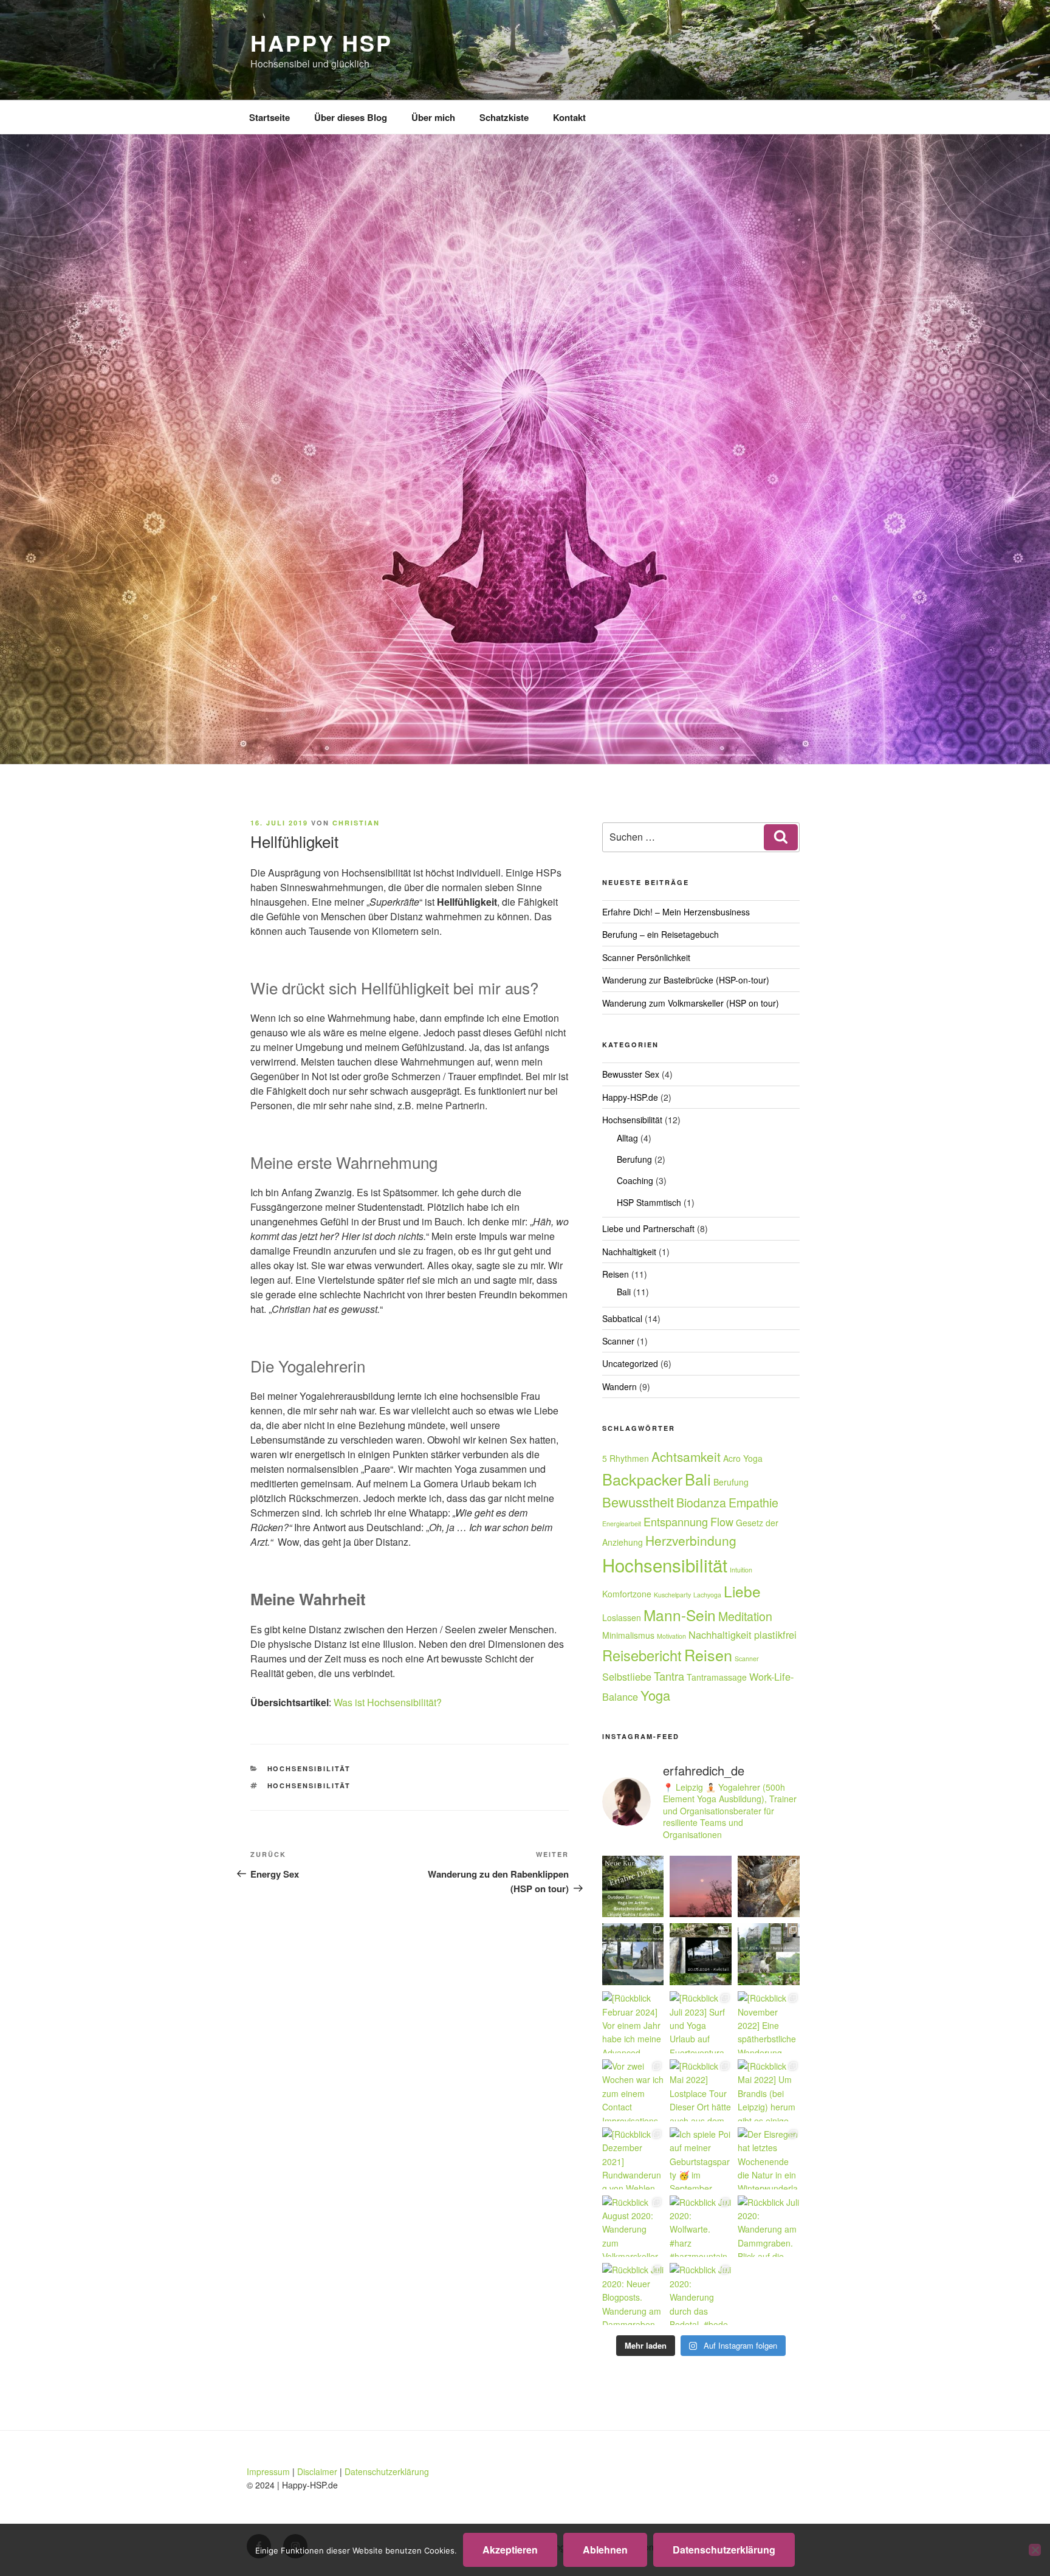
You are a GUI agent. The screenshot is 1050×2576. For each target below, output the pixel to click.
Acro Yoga (743, 1458)
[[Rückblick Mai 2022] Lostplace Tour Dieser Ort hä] (701, 2090)
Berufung (634, 1159)
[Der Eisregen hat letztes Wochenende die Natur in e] (769, 2158)
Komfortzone (627, 1594)
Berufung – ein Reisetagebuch (661, 934)
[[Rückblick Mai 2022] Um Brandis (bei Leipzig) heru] (769, 2090)
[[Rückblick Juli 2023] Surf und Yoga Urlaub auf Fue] (701, 2022)
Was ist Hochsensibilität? (388, 1702)
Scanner (618, 1341)
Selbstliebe (627, 1676)
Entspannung (676, 1521)
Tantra (669, 1676)
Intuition (741, 1570)
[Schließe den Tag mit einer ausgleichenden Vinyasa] (633, 1887)
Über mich (433, 117)
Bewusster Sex (631, 1074)
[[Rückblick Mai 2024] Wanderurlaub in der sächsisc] (701, 1954)
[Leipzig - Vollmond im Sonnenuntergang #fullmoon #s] (701, 1887)
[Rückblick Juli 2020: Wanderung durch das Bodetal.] (701, 2294)
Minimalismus (628, 1635)
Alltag (627, 1138)
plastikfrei (775, 1634)
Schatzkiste (504, 117)
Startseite (269, 117)
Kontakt (569, 117)
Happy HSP (321, 43)
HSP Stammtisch (649, 1202)
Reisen (616, 1274)
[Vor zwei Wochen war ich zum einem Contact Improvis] (633, 2090)
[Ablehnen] (1035, 2550)
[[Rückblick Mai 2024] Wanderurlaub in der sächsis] (633, 1954)
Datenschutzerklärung (387, 2471)
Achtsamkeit (686, 1456)
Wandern (619, 1386)
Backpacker (642, 1479)
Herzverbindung (691, 1540)
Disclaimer (317, 2471)
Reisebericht (642, 1655)
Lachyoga (707, 1595)
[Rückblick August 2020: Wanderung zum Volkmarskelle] (633, 2226)
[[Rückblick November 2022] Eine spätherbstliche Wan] (769, 2022)
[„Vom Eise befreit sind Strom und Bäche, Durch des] (769, 1887)
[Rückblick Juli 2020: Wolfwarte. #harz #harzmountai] (701, 2226)
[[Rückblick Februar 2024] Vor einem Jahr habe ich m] (633, 2022)
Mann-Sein (680, 1615)
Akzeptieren (510, 2550)
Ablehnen (605, 2550)
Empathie (753, 1502)
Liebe (742, 1591)
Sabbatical (622, 1318)
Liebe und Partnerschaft (648, 1228)
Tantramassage (717, 1677)
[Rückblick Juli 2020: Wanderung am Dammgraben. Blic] (769, 2226)
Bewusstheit (638, 1502)
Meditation (745, 1616)
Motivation (671, 1636)
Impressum (268, 2471)
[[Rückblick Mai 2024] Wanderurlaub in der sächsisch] (769, 1954)
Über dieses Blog (351, 117)
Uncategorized (630, 1363)
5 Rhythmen (626, 1458)
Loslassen (622, 1617)
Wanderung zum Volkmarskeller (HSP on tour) (691, 1003)
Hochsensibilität (309, 1768)
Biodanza (701, 1502)
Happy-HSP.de (630, 1097)
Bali (624, 1292)
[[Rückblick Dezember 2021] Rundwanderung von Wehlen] (633, 2158)
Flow (722, 1521)
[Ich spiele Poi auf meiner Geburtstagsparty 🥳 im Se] (701, 2158)
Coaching (635, 1180)
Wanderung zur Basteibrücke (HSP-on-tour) (686, 980)
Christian (356, 823)
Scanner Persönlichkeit (646, 957)
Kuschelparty (672, 1595)
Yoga (655, 1695)
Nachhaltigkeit (629, 1252)
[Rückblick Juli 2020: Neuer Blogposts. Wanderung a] (633, 2294)
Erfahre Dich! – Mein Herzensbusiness (676, 912)
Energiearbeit (622, 1524)
